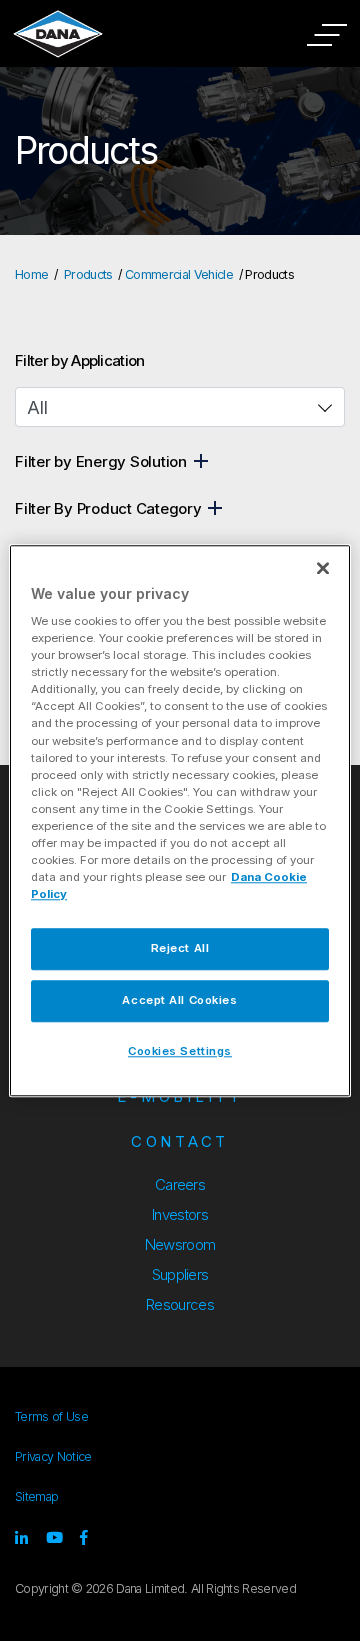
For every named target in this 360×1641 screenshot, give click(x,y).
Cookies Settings (180, 1051)
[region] (180, 820)
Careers (180, 1184)
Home (31, 274)
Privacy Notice (53, 1456)
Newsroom (180, 1244)
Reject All (180, 948)
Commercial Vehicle (179, 274)
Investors (180, 1214)
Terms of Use (51, 1416)
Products (88, 274)
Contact (180, 1141)
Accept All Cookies (179, 1000)
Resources (180, 1304)
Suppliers (180, 1274)
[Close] (323, 568)
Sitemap (36, 1496)
